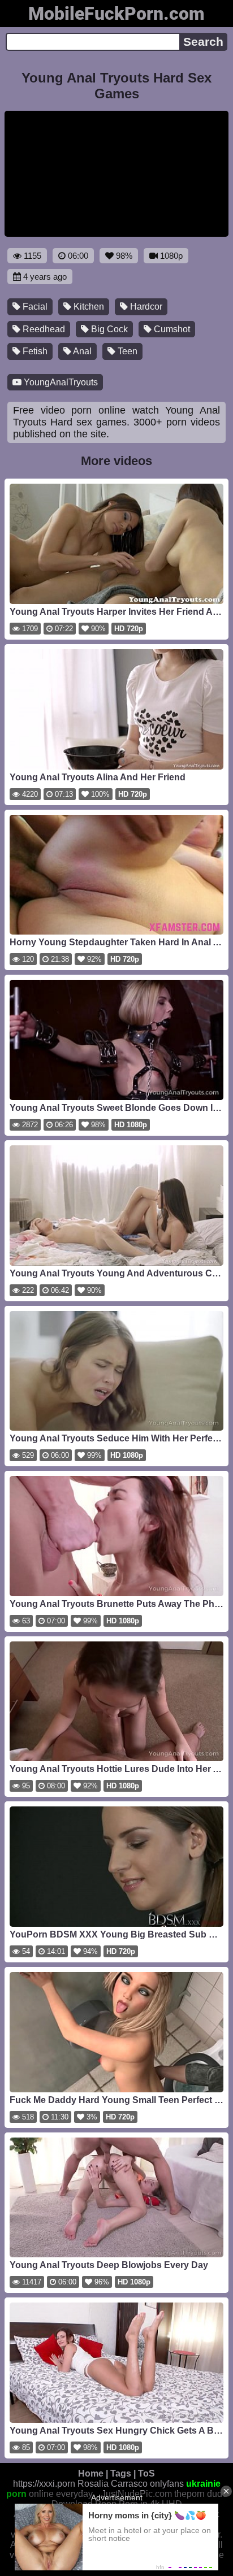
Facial (34, 307)
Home (91, 2473)
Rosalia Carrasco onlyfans (131, 2484)
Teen (126, 351)
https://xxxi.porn (44, 2484)
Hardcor (145, 307)
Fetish (34, 351)
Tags (121, 2473)
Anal (81, 351)
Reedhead (43, 329)
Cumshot (171, 329)
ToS (146, 2473)
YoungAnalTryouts (60, 382)
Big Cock (108, 329)
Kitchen (88, 307)
